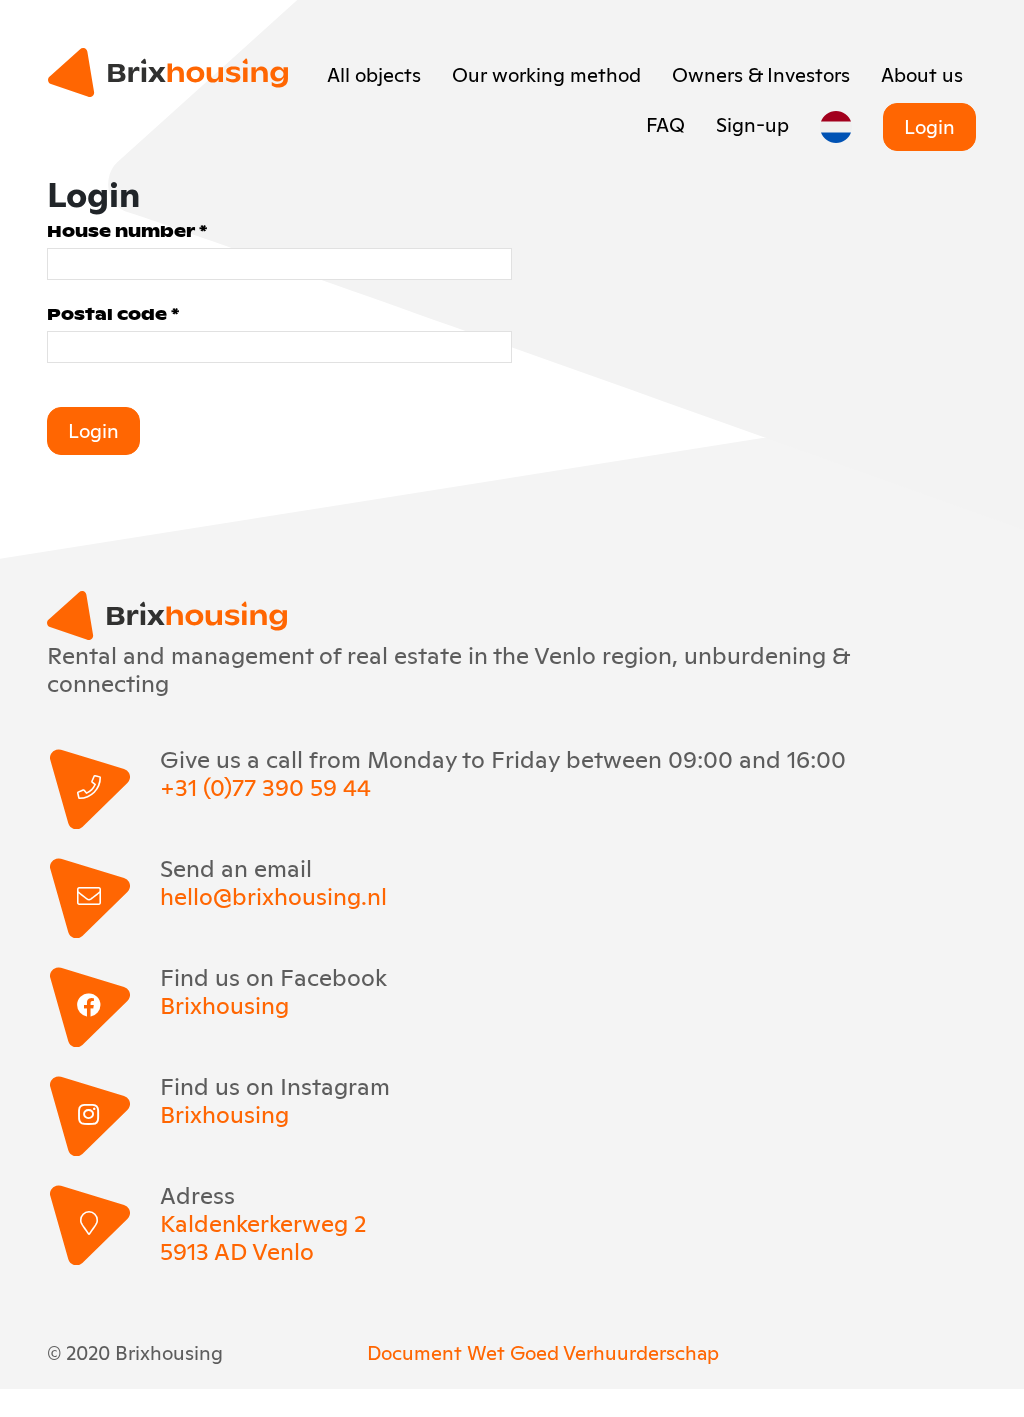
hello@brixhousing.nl (273, 895)
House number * (127, 230)
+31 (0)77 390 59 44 (265, 786)
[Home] (168, 72)
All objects (374, 73)
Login (929, 125)
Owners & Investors (761, 73)
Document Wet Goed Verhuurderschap (543, 1351)
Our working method (546, 73)
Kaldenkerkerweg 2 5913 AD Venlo (263, 1236)
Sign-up (752, 123)
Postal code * (113, 313)
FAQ (665, 123)
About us (922, 73)
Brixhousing (224, 1004)
